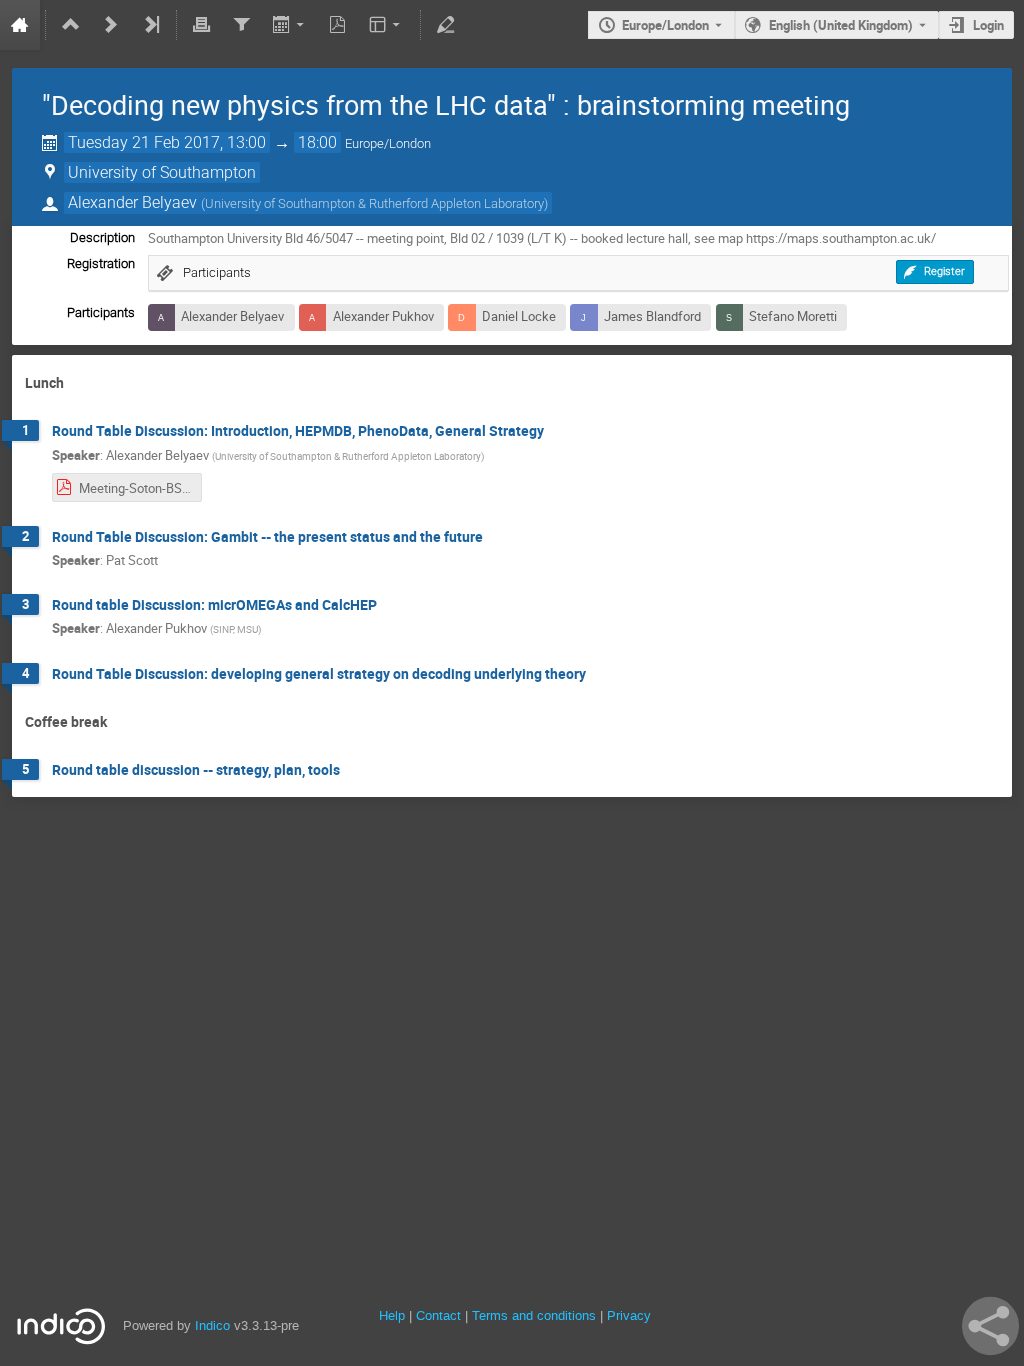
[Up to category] (71, 25)
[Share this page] (990, 1326)
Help (392, 1315)
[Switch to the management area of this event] (446, 25)
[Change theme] (386, 25)
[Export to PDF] (338, 25)
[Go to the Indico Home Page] (20, 25)
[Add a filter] (241, 25)
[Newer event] (111, 25)
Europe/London (665, 25)
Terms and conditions (534, 1315)
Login (988, 25)
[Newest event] (151, 25)
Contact (438, 1315)
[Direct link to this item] (78, 383)
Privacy (629, 1315)
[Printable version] (202, 25)
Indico (212, 1325)
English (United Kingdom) (841, 25)
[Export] (289, 25)
